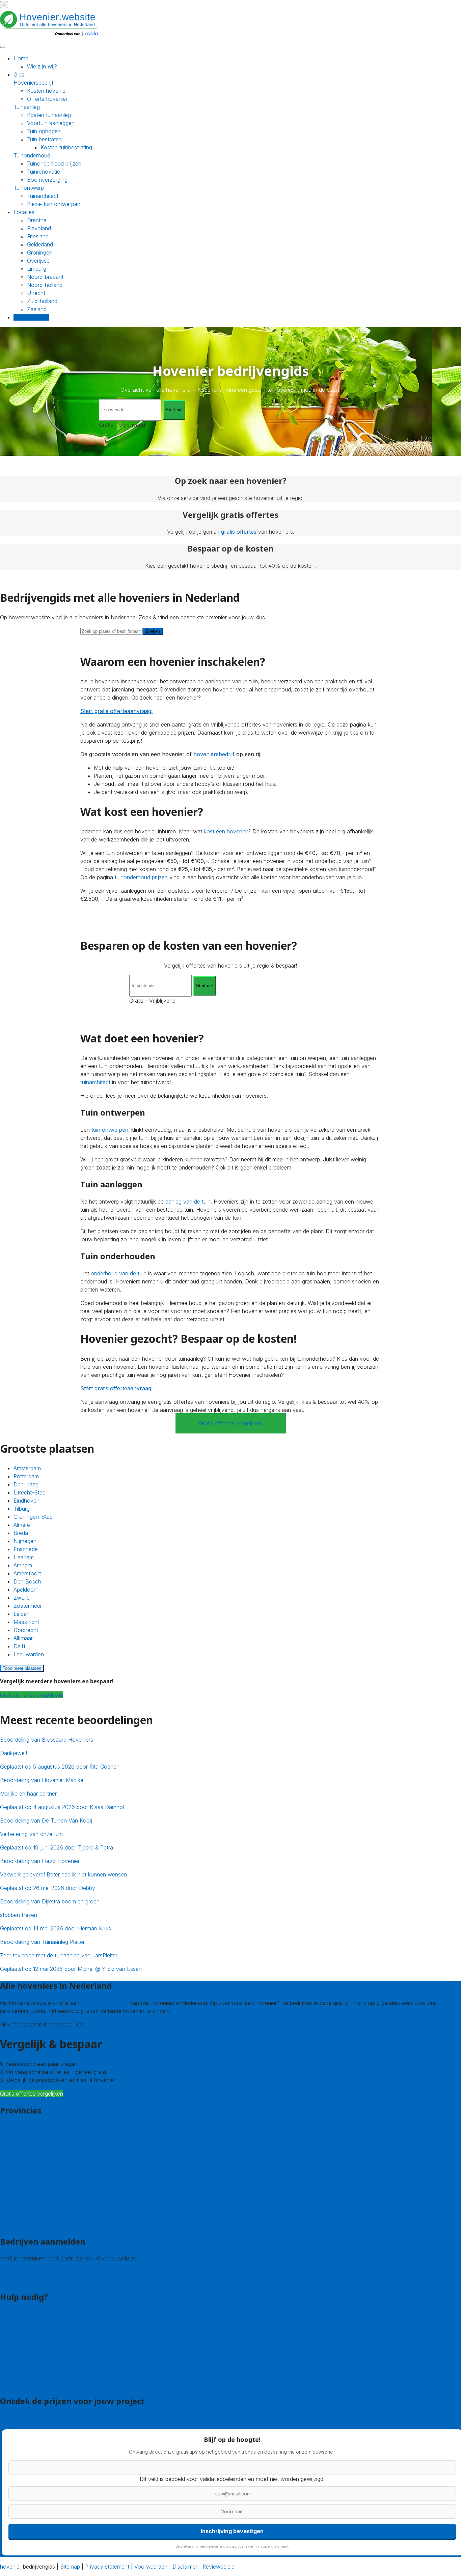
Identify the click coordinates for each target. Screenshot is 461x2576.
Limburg (37, 269)
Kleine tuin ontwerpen (54, 204)
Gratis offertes (31, 317)
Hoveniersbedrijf (34, 83)
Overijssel (39, 261)
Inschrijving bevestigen (232, 2531)
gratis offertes (239, 532)
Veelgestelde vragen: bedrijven (37, 2384)
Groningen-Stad (33, 1517)
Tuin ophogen (44, 131)
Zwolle (22, 1598)
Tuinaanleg (27, 107)
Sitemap (70, 2567)
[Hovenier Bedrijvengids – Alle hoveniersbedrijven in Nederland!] (51, 37)
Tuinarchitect (43, 196)
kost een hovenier (226, 831)
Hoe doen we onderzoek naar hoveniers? (51, 2363)
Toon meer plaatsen (22, 1668)
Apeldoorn (26, 1590)
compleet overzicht (105, 2003)
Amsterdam (27, 1468)
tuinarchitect (95, 1082)
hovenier (11, 2567)
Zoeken (153, 631)
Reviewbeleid (219, 2567)
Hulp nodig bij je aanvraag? (33, 2346)
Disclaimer (185, 2567)
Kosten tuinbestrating (66, 147)
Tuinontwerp (29, 188)
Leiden (22, 1614)
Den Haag (26, 1484)
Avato (93, 2024)
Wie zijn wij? (42, 66)
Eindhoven (26, 1501)
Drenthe (37, 220)
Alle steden (13, 2224)
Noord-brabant (45, 277)
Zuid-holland (42, 301)
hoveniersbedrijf (214, 754)
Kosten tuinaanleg (49, 115)
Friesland (38, 236)
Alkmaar (23, 1638)
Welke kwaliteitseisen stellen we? (40, 2355)
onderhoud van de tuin (119, 1273)
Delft (19, 1646)
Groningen (40, 253)
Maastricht (26, 1622)
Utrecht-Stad (30, 1492)
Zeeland (37, 309)
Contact (10, 2314)
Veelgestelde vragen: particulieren (41, 2376)
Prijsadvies (13, 2418)
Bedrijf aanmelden (22, 2280)
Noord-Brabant (19, 2184)
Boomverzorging (47, 180)
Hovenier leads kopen (27, 2272)
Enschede (26, 1549)
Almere (22, 1525)
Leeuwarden (29, 1654)
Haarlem (24, 1557)
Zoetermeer (28, 1606)
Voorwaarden (151, 2567)
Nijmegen (25, 1541)
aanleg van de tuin (188, 1202)
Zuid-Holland (16, 2208)
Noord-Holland (18, 2192)
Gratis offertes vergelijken (231, 1423)
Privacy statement (107, 2567)
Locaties (24, 212)
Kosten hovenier (47, 91)
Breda (21, 1533)
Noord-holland (45, 285)
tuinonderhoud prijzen (141, 877)
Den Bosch (27, 1581)
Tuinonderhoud (32, 155)
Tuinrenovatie (44, 172)
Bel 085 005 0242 (23, 2322)
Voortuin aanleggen (51, 123)
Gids (19, 75)
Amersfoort (27, 1573)
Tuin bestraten (44, 139)
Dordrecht (26, 1630)
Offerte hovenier (47, 99)
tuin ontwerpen (110, 1130)
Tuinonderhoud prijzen (54, 164)
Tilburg (22, 1509)
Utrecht (36, 293)
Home (21, 58)
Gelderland (40, 244)
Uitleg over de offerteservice (35, 2338)
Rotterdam (26, 1476)
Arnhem (23, 1565)
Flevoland (39, 228)
